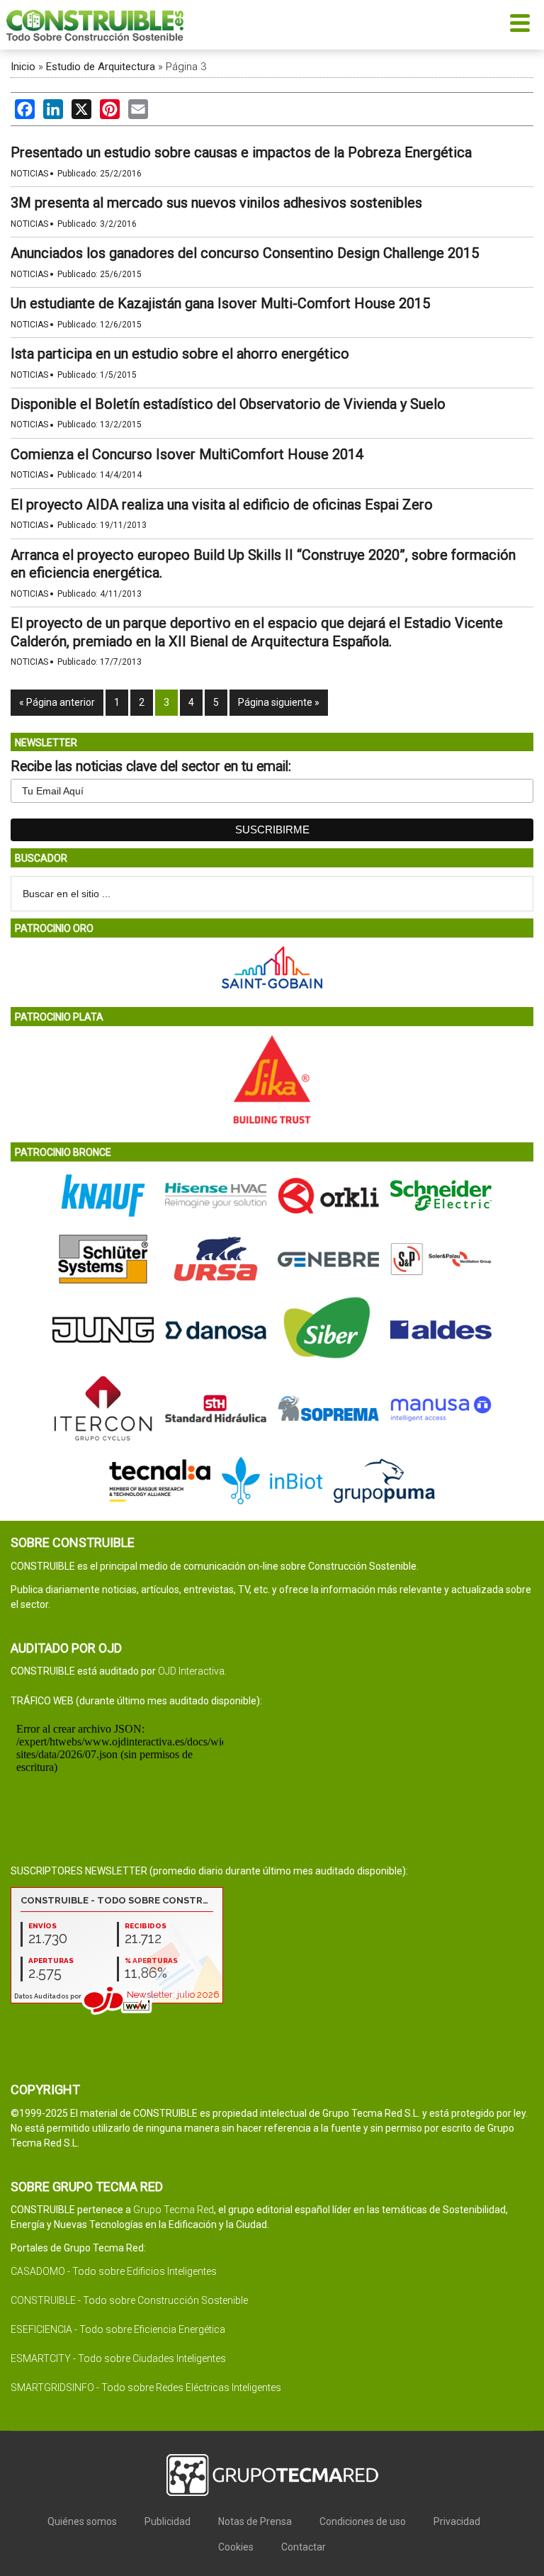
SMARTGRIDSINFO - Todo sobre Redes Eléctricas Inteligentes (146, 2387)
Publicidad (168, 2521)
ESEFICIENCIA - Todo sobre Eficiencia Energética (118, 2329)
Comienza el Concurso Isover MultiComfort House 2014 (187, 454)
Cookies (236, 2547)
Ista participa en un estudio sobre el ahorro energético (180, 354)
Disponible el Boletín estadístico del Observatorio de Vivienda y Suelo (228, 404)
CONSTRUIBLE (95, 25)
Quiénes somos (82, 2521)
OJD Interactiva (191, 1671)
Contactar (304, 2547)
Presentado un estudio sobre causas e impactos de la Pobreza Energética (241, 152)
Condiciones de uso (363, 2521)
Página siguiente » (279, 702)
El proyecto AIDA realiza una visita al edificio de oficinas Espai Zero (222, 505)
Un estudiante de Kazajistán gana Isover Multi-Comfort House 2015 (220, 303)
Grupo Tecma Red (174, 2210)
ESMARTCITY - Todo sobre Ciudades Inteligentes (118, 2358)
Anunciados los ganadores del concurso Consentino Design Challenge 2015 (245, 253)
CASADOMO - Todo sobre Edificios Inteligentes (114, 2271)
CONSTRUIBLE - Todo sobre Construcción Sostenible (129, 2300)
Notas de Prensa (255, 2521)
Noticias (29, 174)
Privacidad (457, 2521)
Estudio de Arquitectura (101, 67)
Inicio (23, 67)
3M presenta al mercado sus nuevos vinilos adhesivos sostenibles (216, 203)
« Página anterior (57, 702)
